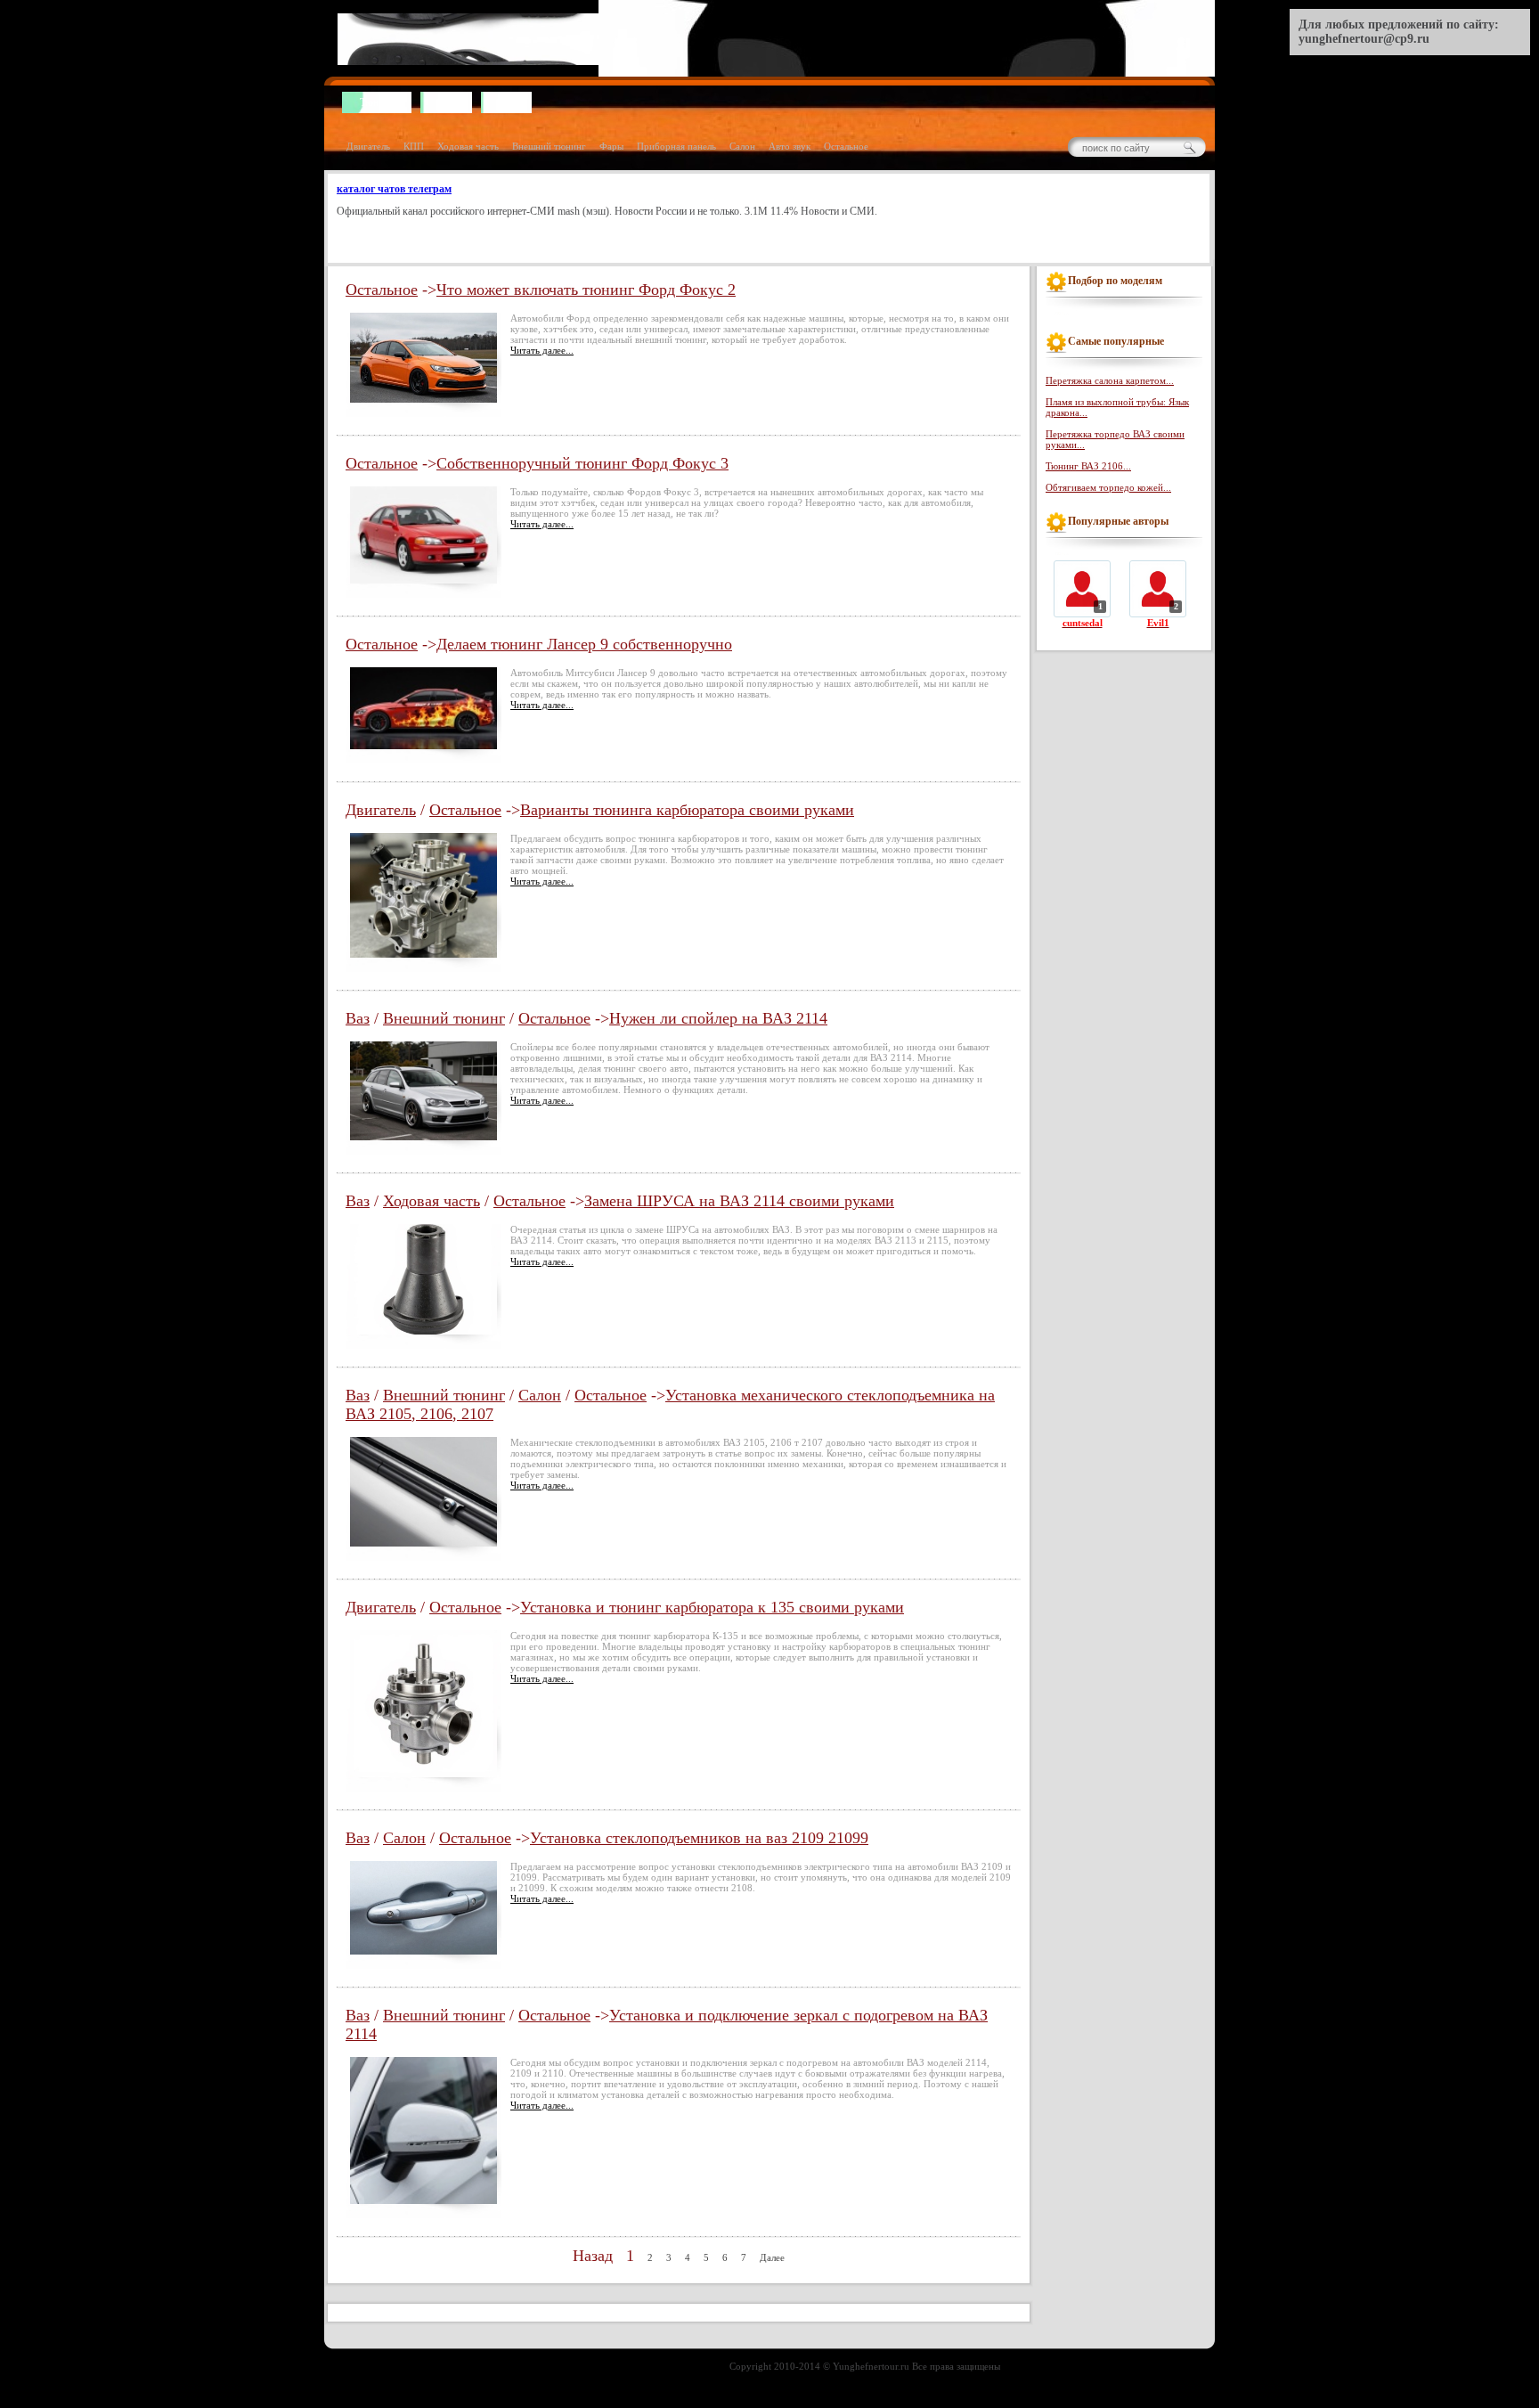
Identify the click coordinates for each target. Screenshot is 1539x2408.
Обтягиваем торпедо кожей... (1108, 487)
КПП (414, 146)
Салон (742, 146)
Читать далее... (542, 350)
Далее (772, 2257)
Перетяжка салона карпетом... (1110, 380)
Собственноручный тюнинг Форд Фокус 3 (582, 463)
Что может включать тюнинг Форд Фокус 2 (586, 290)
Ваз (358, 1018)
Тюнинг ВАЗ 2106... (1088, 466)
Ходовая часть (468, 146)
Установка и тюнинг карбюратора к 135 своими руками (712, 1607)
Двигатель (368, 146)
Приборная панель (676, 146)
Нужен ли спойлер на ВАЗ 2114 (718, 1018)
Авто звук (790, 146)
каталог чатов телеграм (394, 189)
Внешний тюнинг (549, 146)
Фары (611, 146)
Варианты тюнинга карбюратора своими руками (687, 810)
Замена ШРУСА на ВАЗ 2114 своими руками (739, 1201)
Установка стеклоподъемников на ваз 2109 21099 (699, 1838)
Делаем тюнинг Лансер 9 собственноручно (584, 644)
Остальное (846, 146)
